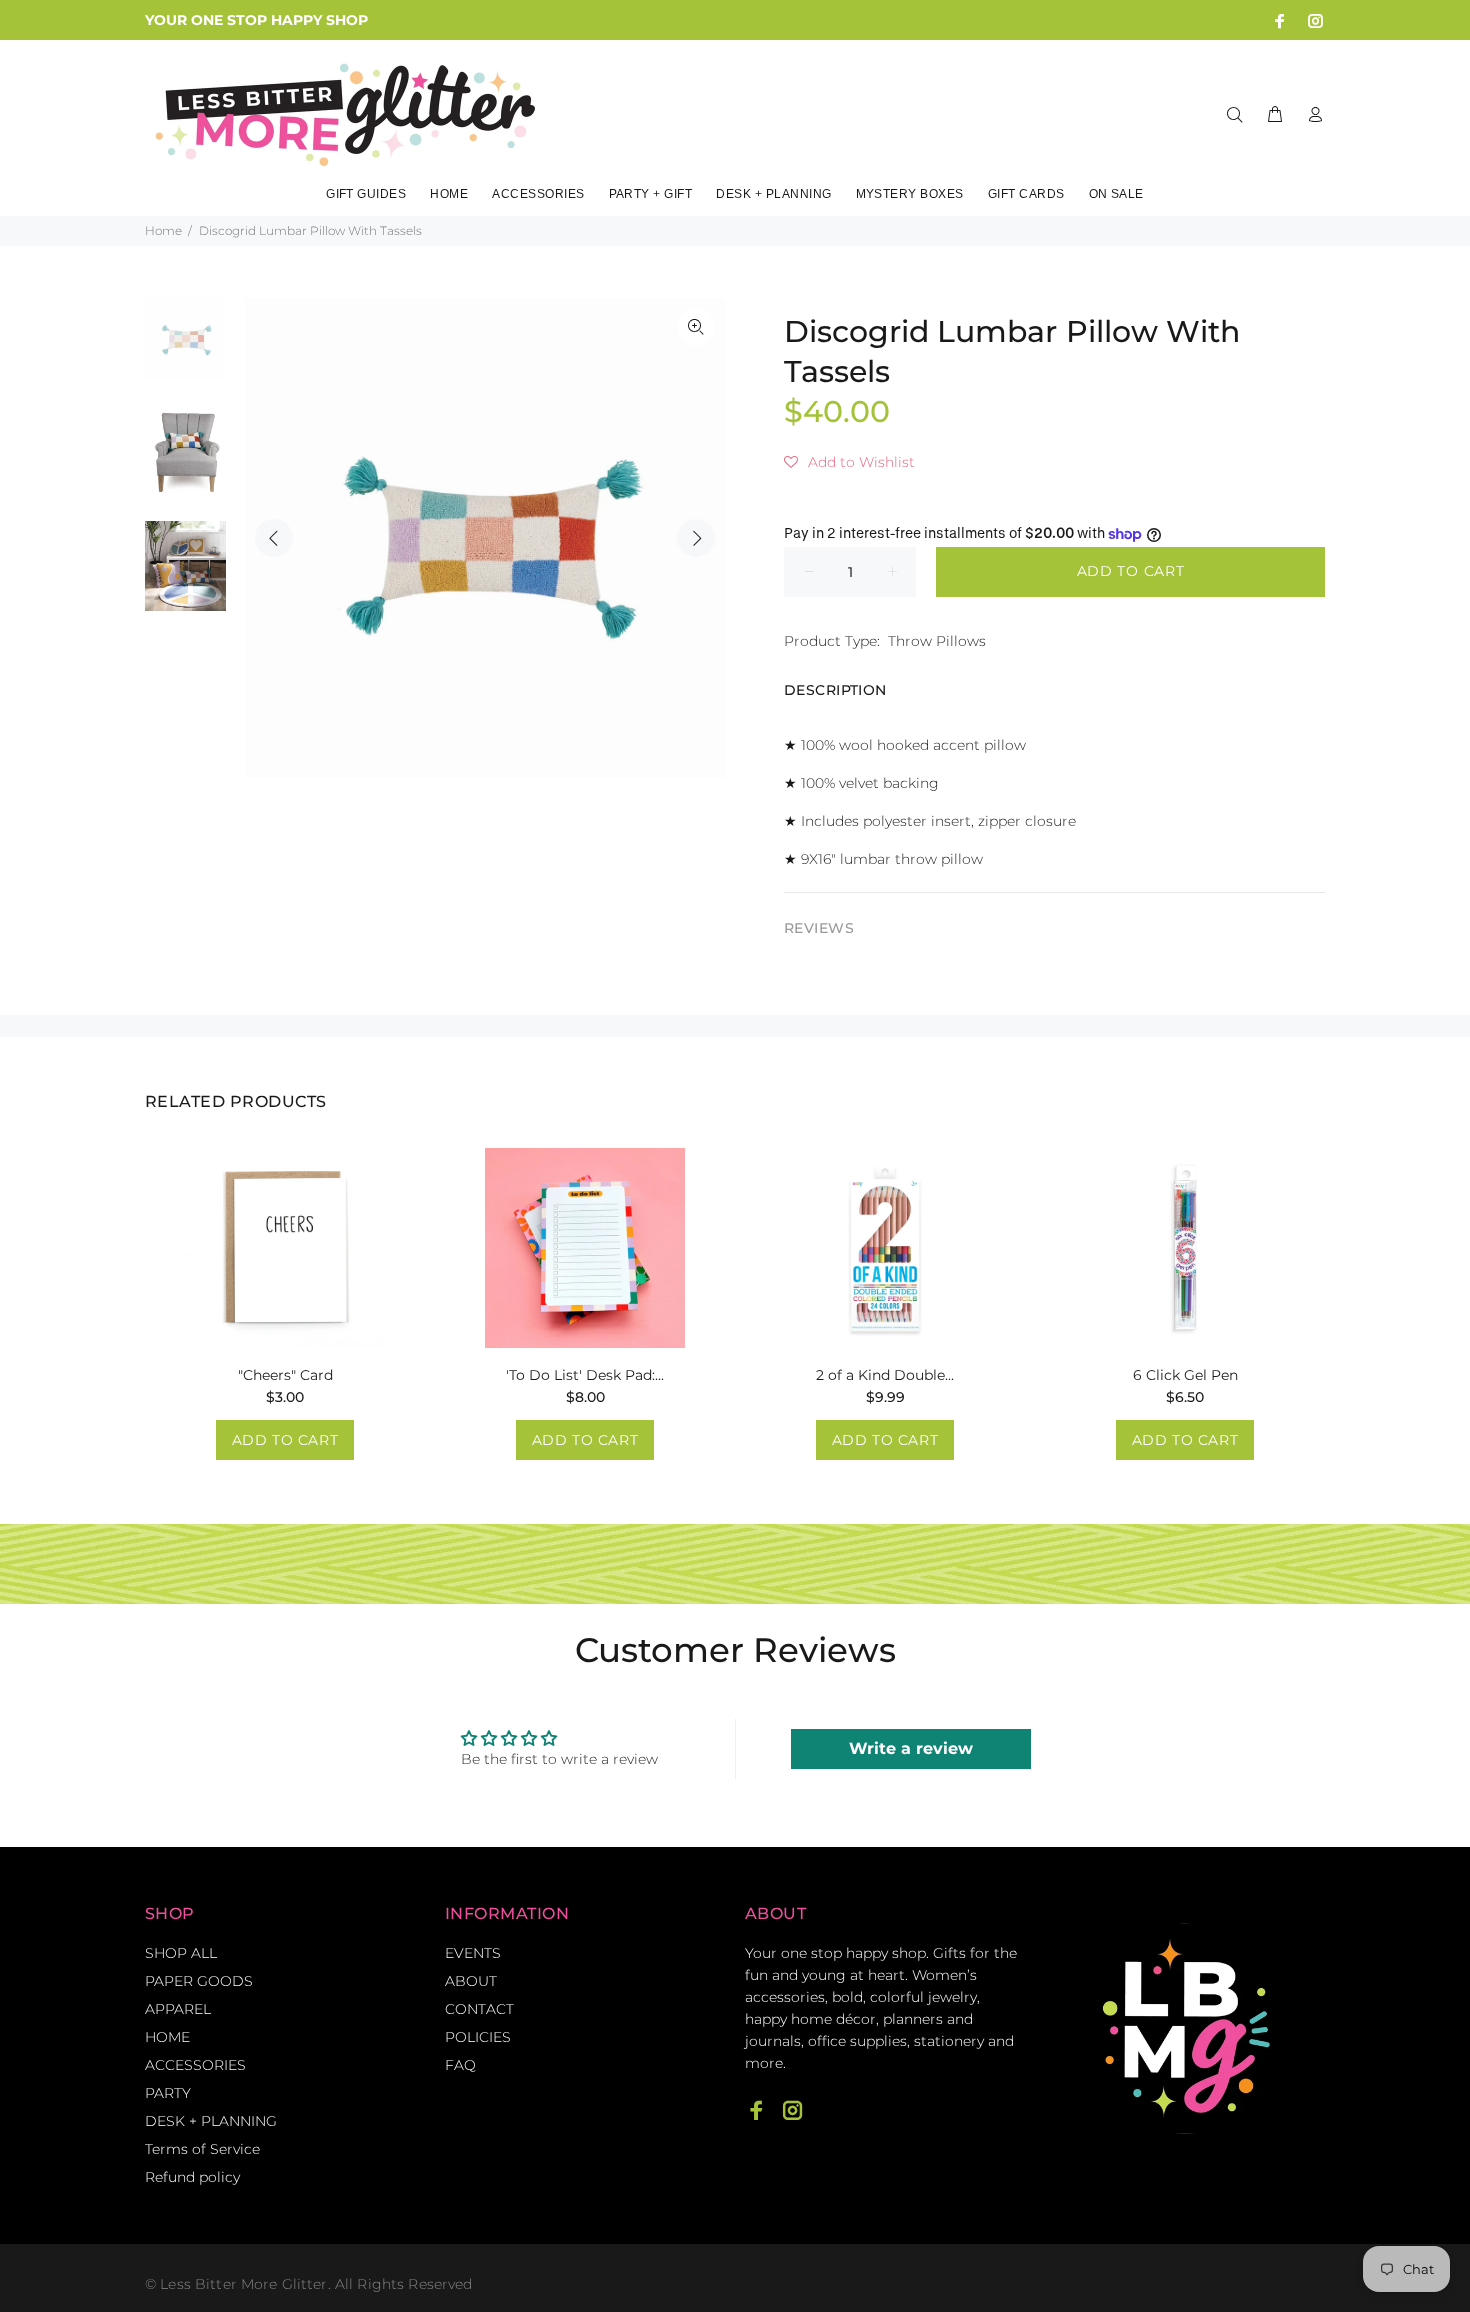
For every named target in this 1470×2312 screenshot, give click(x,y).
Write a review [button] (911, 1748)
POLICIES (478, 2037)
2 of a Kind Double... (885, 1375)
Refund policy (192, 2177)
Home (163, 230)
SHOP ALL (181, 1953)
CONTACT (479, 2009)
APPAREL (178, 2009)
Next (696, 538)
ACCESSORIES (195, 2065)
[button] (849, 462)
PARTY (168, 2093)
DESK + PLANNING (211, 2121)
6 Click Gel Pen (1185, 1375)
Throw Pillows (937, 641)
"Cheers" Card (285, 1375)
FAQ (460, 2065)
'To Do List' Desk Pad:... (585, 1375)
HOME (167, 2037)
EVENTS (473, 1953)
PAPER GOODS (199, 1981)
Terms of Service (202, 2149)
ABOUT (471, 1981)
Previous (274, 538)
